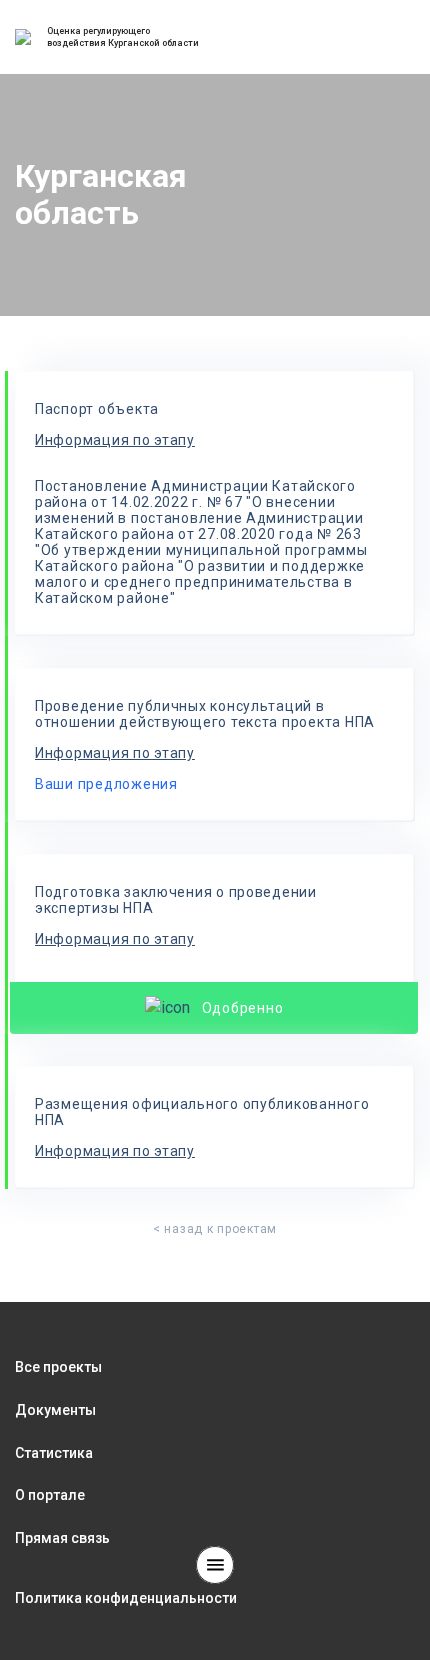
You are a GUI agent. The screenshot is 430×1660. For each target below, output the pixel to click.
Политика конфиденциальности (126, 1598)
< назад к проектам (215, 1229)
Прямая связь (62, 1538)
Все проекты (58, 1367)
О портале (50, 1495)
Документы (55, 1410)
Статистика (54, 1453)
